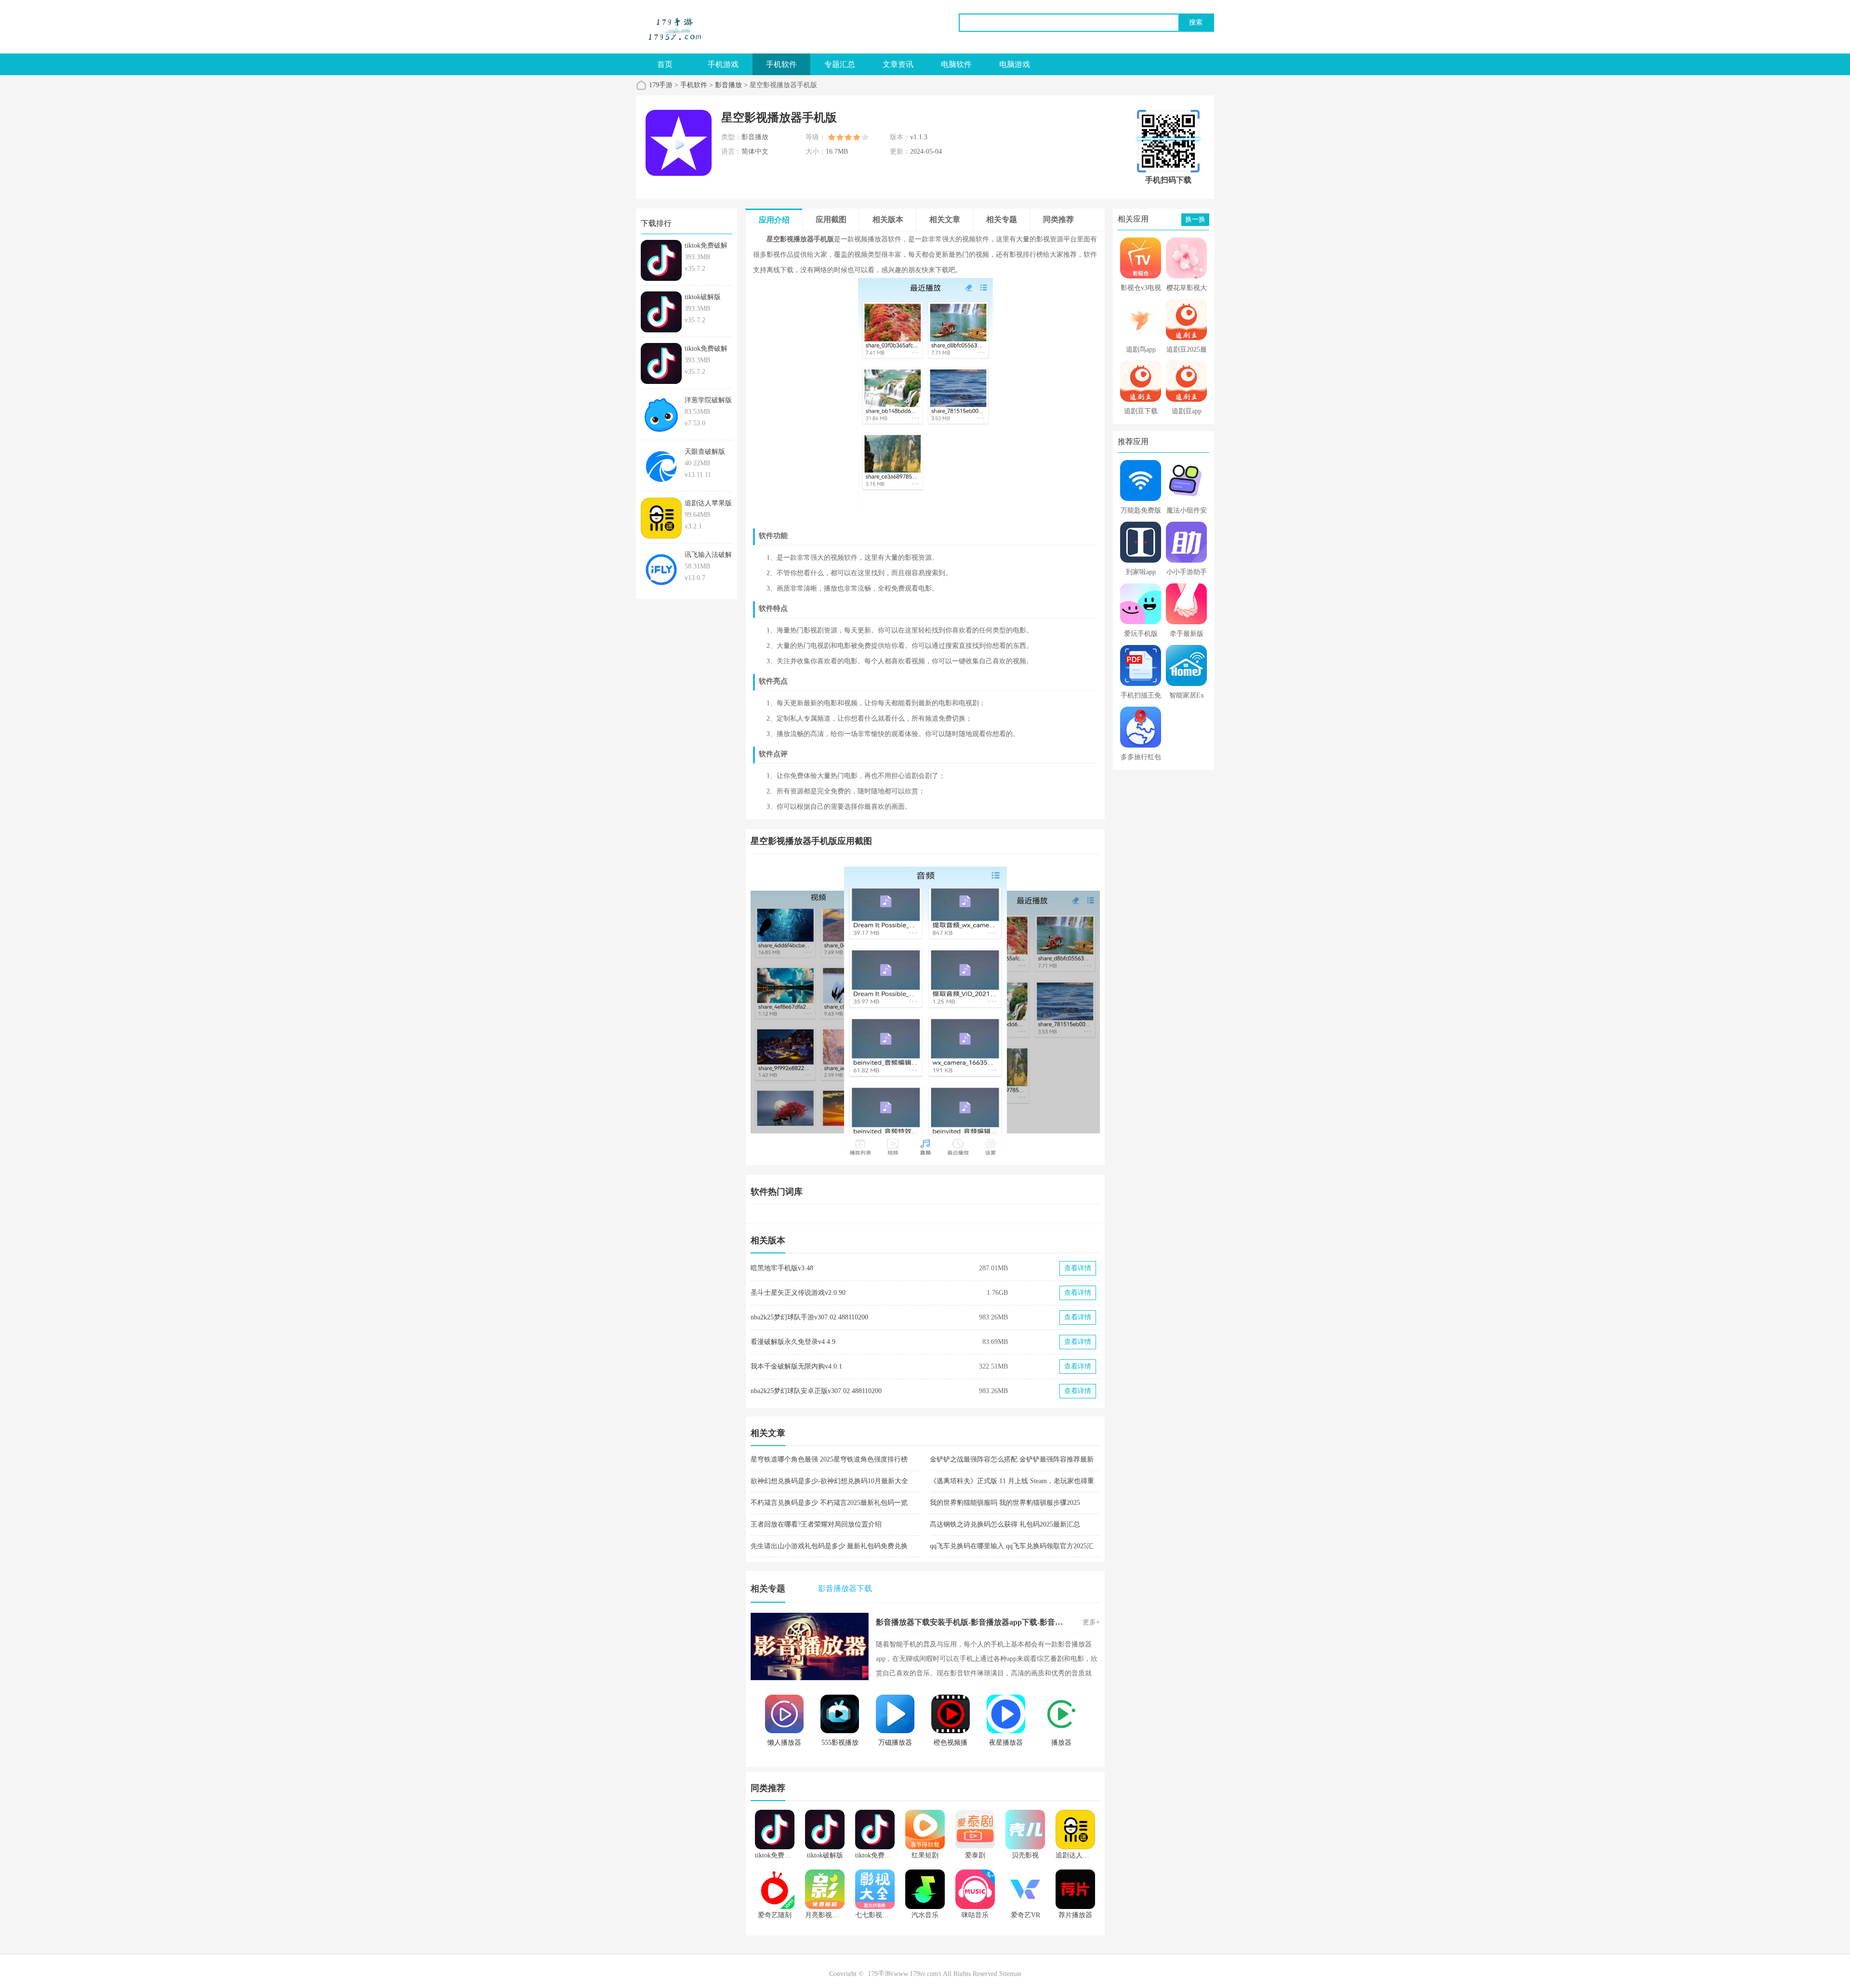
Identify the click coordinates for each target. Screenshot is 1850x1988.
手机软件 (781, 64)
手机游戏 (723, 64)
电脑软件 (956, 64)
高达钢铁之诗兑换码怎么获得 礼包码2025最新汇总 (1005, 1524)
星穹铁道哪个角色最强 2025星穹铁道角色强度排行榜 (829, 1459)
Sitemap (1010, 1974)
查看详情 (1078, 1268)
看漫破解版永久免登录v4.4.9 (793, 1342)
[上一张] (838, 1011)
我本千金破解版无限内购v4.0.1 (796, 1366)
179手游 (661, 85)
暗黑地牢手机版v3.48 (782, 1268)
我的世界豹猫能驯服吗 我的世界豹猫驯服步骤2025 (1005, 1503)
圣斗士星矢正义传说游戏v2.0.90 (798, 1293)
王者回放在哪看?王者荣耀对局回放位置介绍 (816, 1524)
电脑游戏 (1015, 64)
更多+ (1091, 1622)
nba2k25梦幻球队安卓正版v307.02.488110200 (816, 1391)
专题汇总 (840, 64)
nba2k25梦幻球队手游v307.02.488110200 (809, 1317)
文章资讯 (898, 64)
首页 (665, 64)
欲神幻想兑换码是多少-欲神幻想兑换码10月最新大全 (829, 1481)
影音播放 (728, 85)
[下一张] (1013, 1011)
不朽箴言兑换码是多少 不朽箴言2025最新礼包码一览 (829, 1503)
